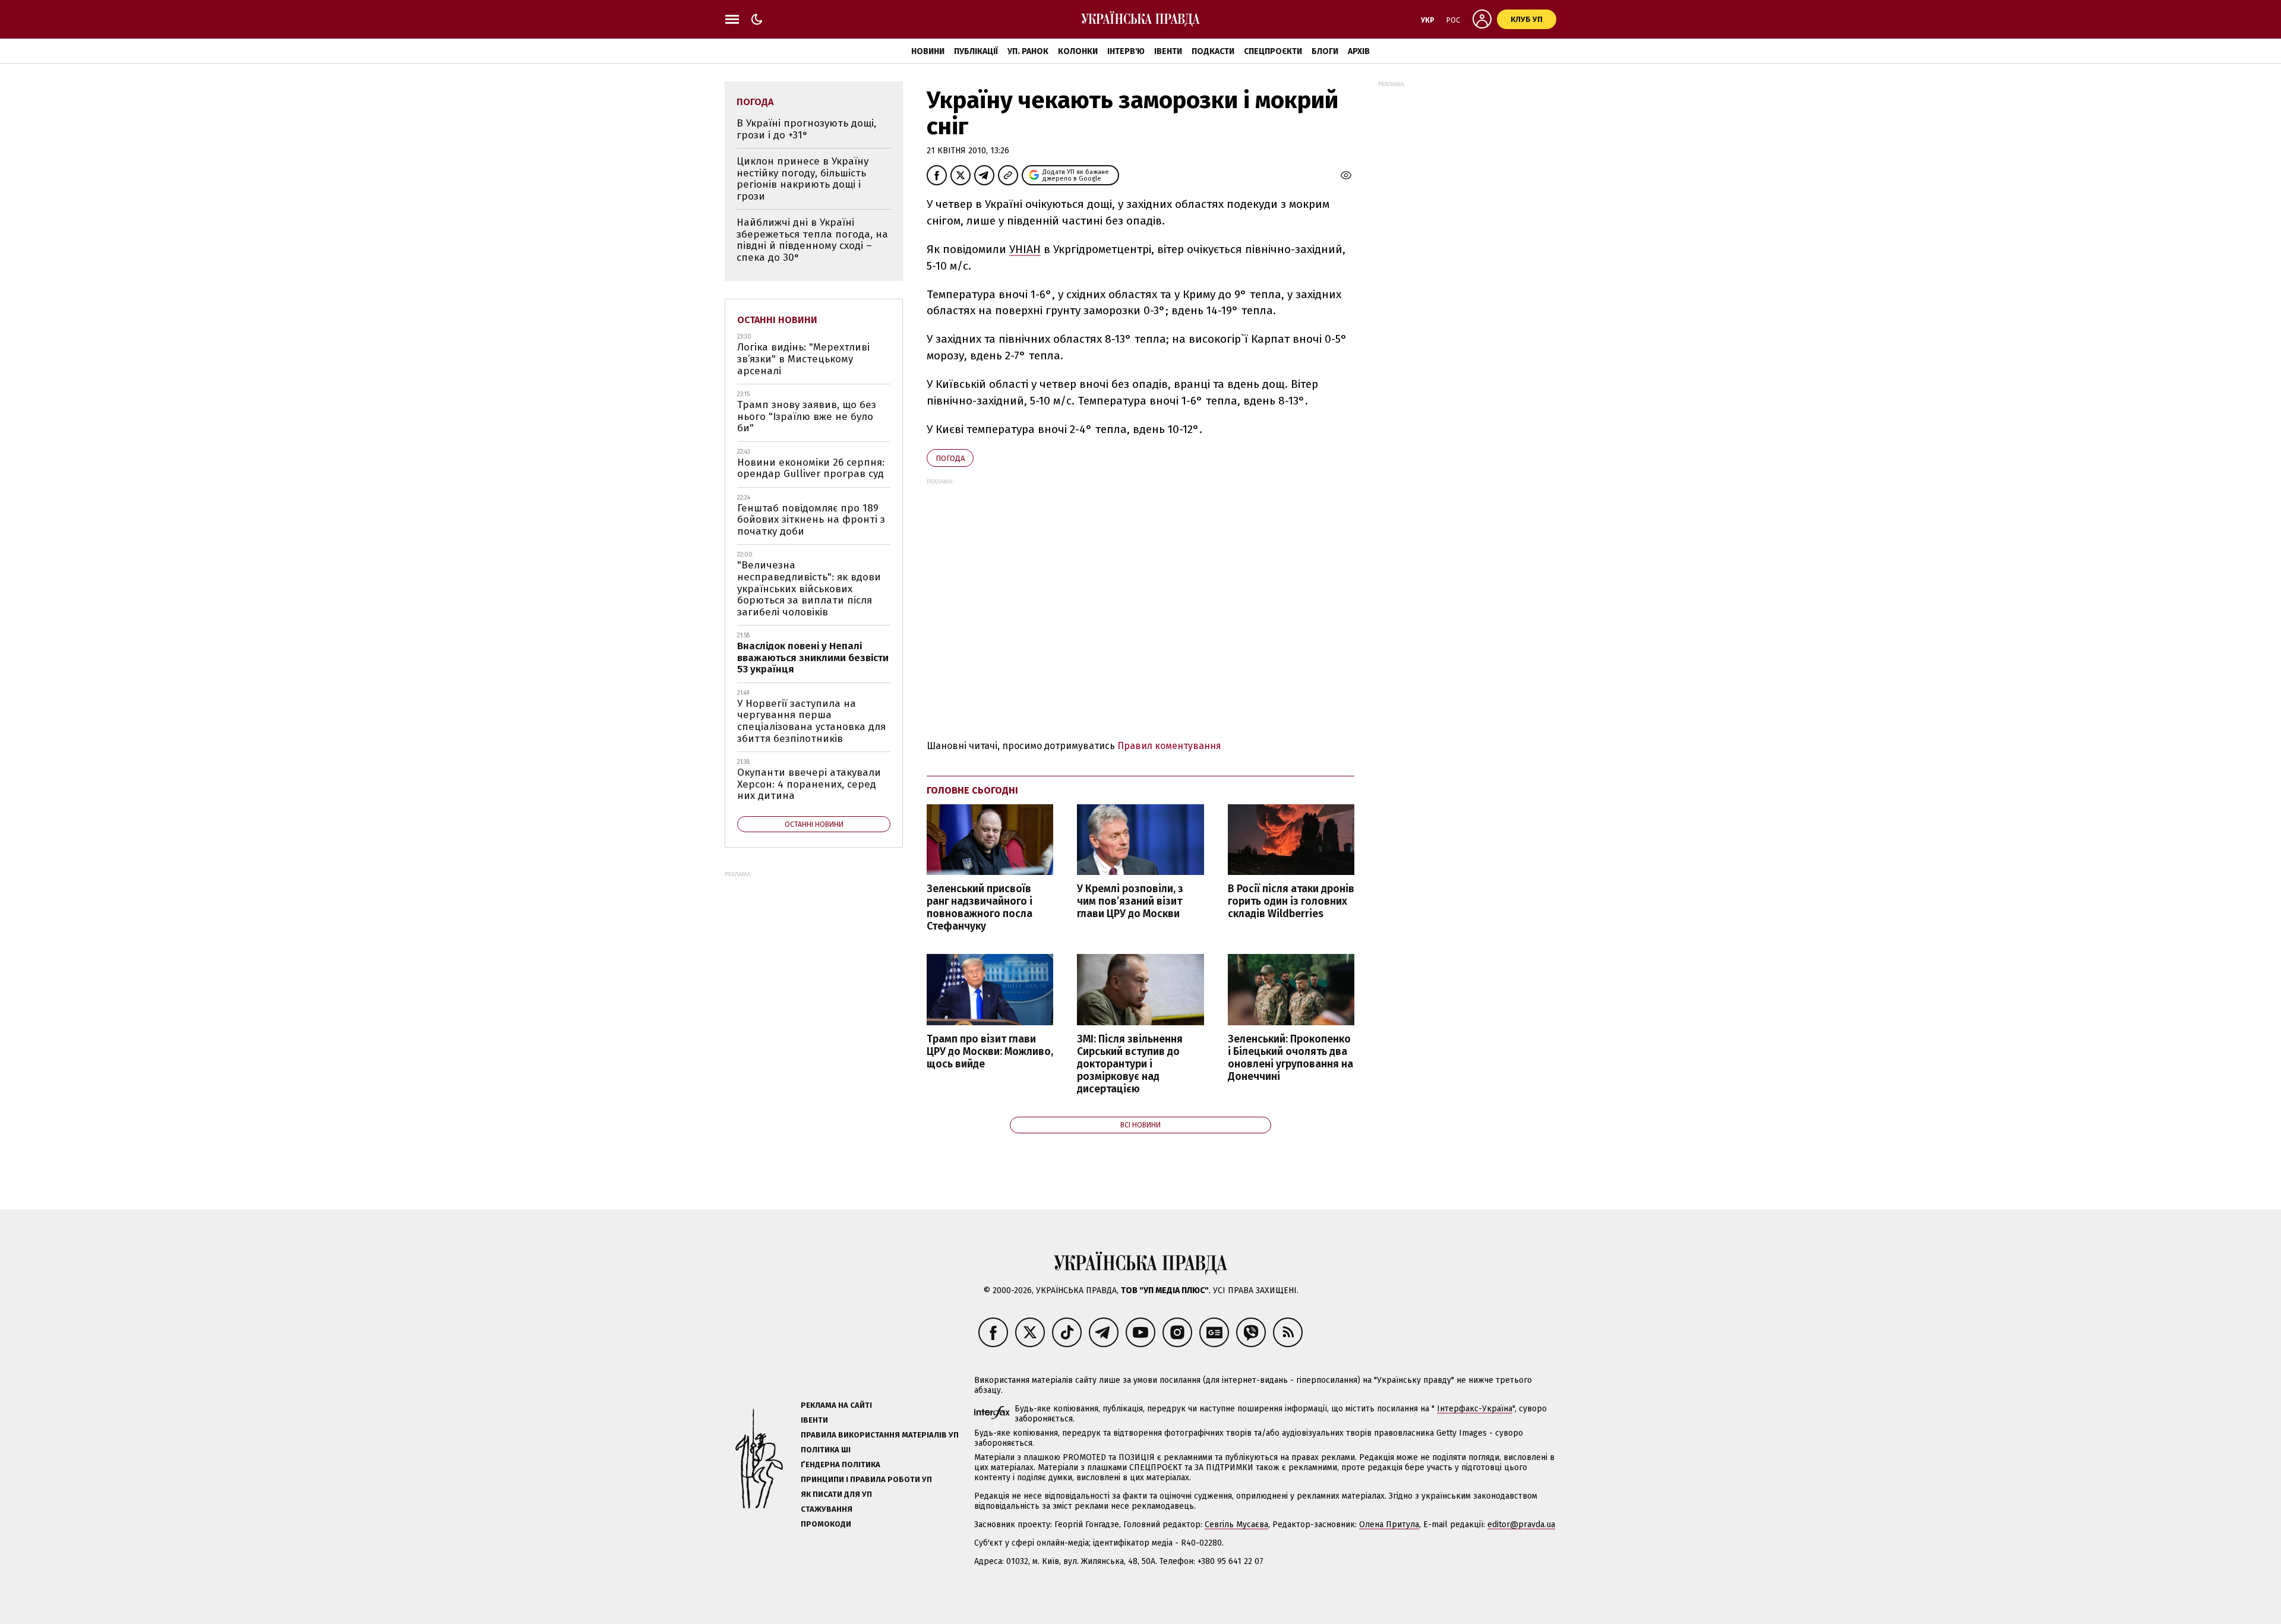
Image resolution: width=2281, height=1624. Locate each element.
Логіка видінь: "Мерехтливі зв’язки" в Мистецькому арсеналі (803, 359)
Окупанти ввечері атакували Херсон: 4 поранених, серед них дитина (809, 784)
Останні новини (777, 320)
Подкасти (1213, 51)
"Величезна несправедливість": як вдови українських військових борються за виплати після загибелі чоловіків (809, 588)
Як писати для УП (836, 1494)
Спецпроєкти (1273, 51)
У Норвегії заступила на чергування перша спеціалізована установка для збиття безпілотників (811, 721)
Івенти (1168, 51)
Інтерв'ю (1126, 51)
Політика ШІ (826, 1450)
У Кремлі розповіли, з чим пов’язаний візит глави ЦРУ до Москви (1130, 901)
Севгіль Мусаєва (1236, 1525)
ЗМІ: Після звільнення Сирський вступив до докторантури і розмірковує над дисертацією (1130, 1064)
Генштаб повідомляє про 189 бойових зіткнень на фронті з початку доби (811, 520)
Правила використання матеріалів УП (880, 1435)
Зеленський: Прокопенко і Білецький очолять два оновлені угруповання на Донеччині (1290, 1058)
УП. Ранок (1028, 51)
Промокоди (826, 1524)
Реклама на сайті (836, 1405)
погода (950, 458)
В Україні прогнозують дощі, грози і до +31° (806, 129)
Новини (928, 51)
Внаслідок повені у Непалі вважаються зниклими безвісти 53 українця (813, 658)
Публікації (976, 51)
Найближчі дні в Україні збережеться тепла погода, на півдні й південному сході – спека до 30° (812, 240)
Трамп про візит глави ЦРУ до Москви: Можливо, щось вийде (990, 1052)
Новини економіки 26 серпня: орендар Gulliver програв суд (811, 468)
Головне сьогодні (972, 790)
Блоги (1325, 51)
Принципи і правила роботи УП (866, 1479)
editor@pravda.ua (1521, 1525)
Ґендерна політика (841, 1465)
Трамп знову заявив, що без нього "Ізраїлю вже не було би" (807, 416)
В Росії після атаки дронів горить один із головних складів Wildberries (1291, 901)
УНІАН (1025, 249)
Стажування (827, 1509)
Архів (1359, 51)
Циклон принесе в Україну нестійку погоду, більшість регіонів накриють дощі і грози (803, 179)
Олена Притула (1389, 1525)
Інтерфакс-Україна (1475, 1409)
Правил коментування (1169, 746)
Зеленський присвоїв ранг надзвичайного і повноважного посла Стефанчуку (980, 908)
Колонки (1078, 51)
